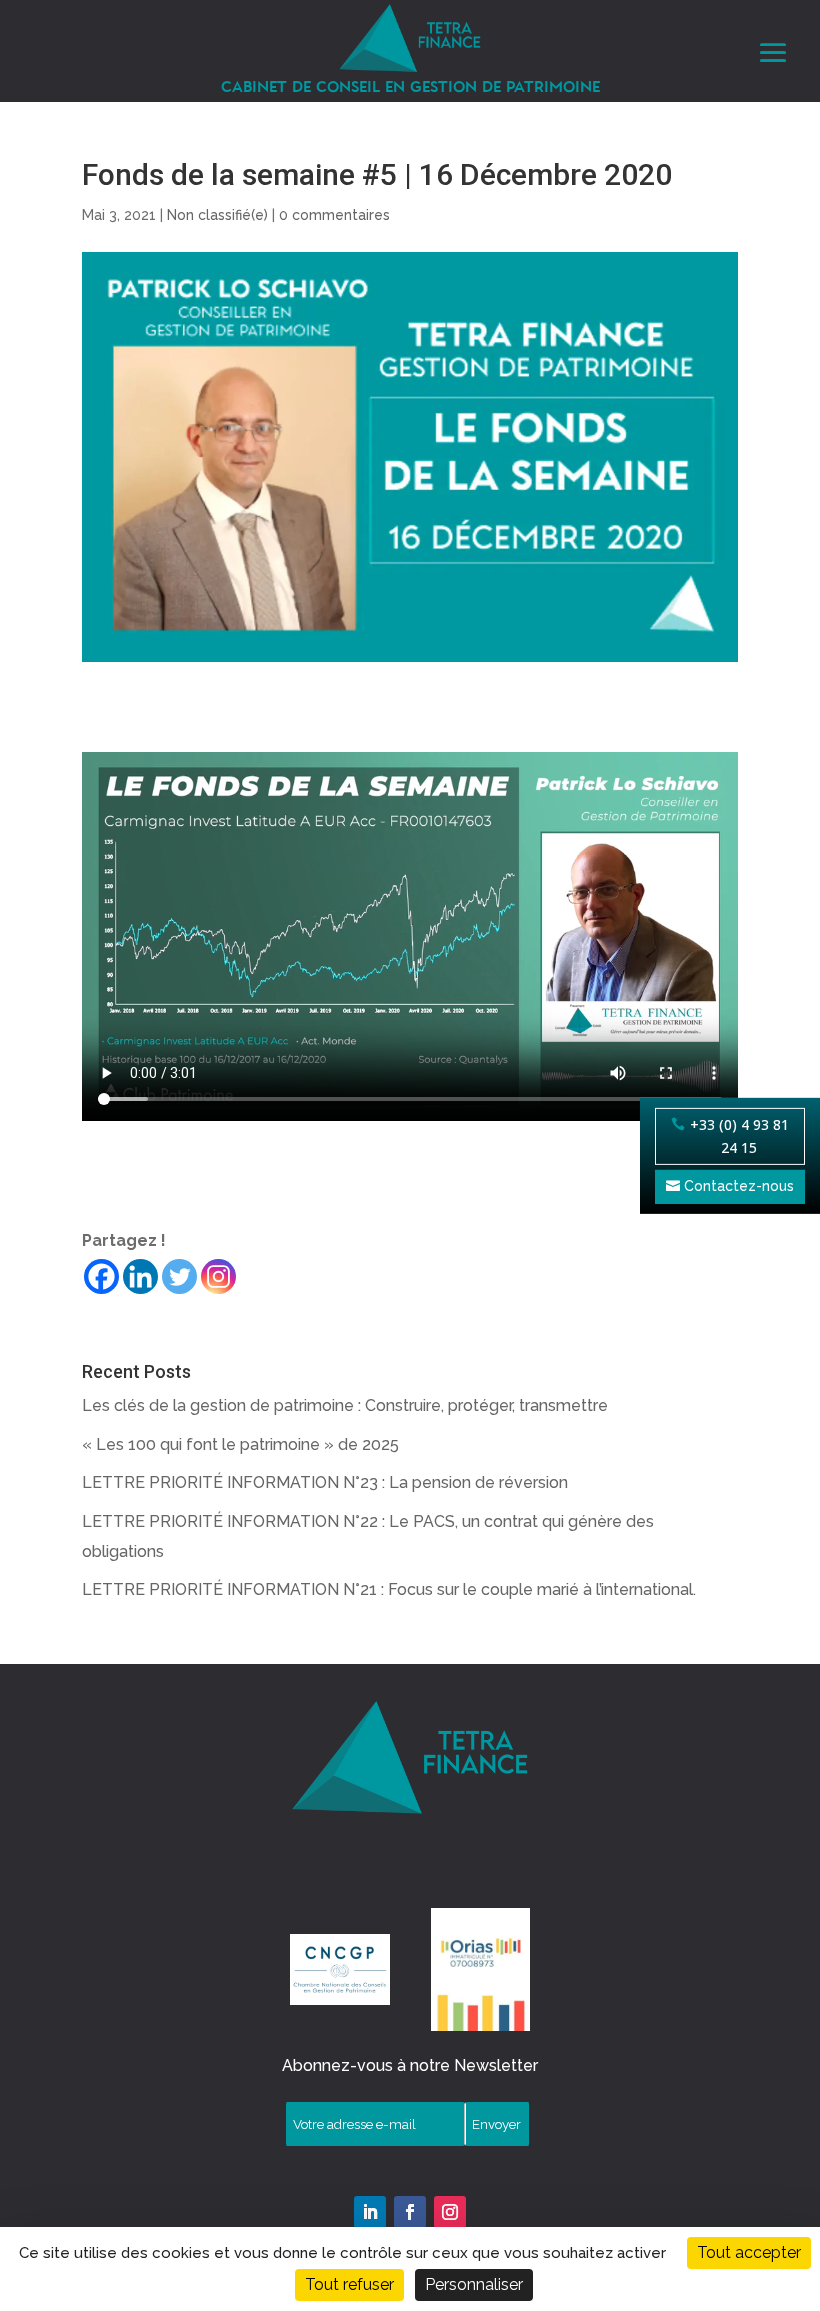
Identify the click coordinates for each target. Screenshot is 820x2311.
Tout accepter (749, 2252)
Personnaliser (474, 2284)
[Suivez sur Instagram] (450, 2212)
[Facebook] (101, 1276)
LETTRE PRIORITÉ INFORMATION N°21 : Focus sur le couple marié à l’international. (389, 1589)
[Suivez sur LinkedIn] (370, 2212)
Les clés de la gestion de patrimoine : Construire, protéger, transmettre (345, 1405)
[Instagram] (218, 1276)
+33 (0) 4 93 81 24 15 (739, 1136)
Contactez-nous (739, 1186)
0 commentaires (334, 215)
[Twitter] (179, 1276)
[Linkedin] (140, 1276)
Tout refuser (349, 2284)
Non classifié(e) (217, 215)
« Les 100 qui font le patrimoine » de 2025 (240, 1444)
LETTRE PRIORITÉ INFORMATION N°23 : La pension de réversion (325, 1482)
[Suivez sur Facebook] (410, 2212)
